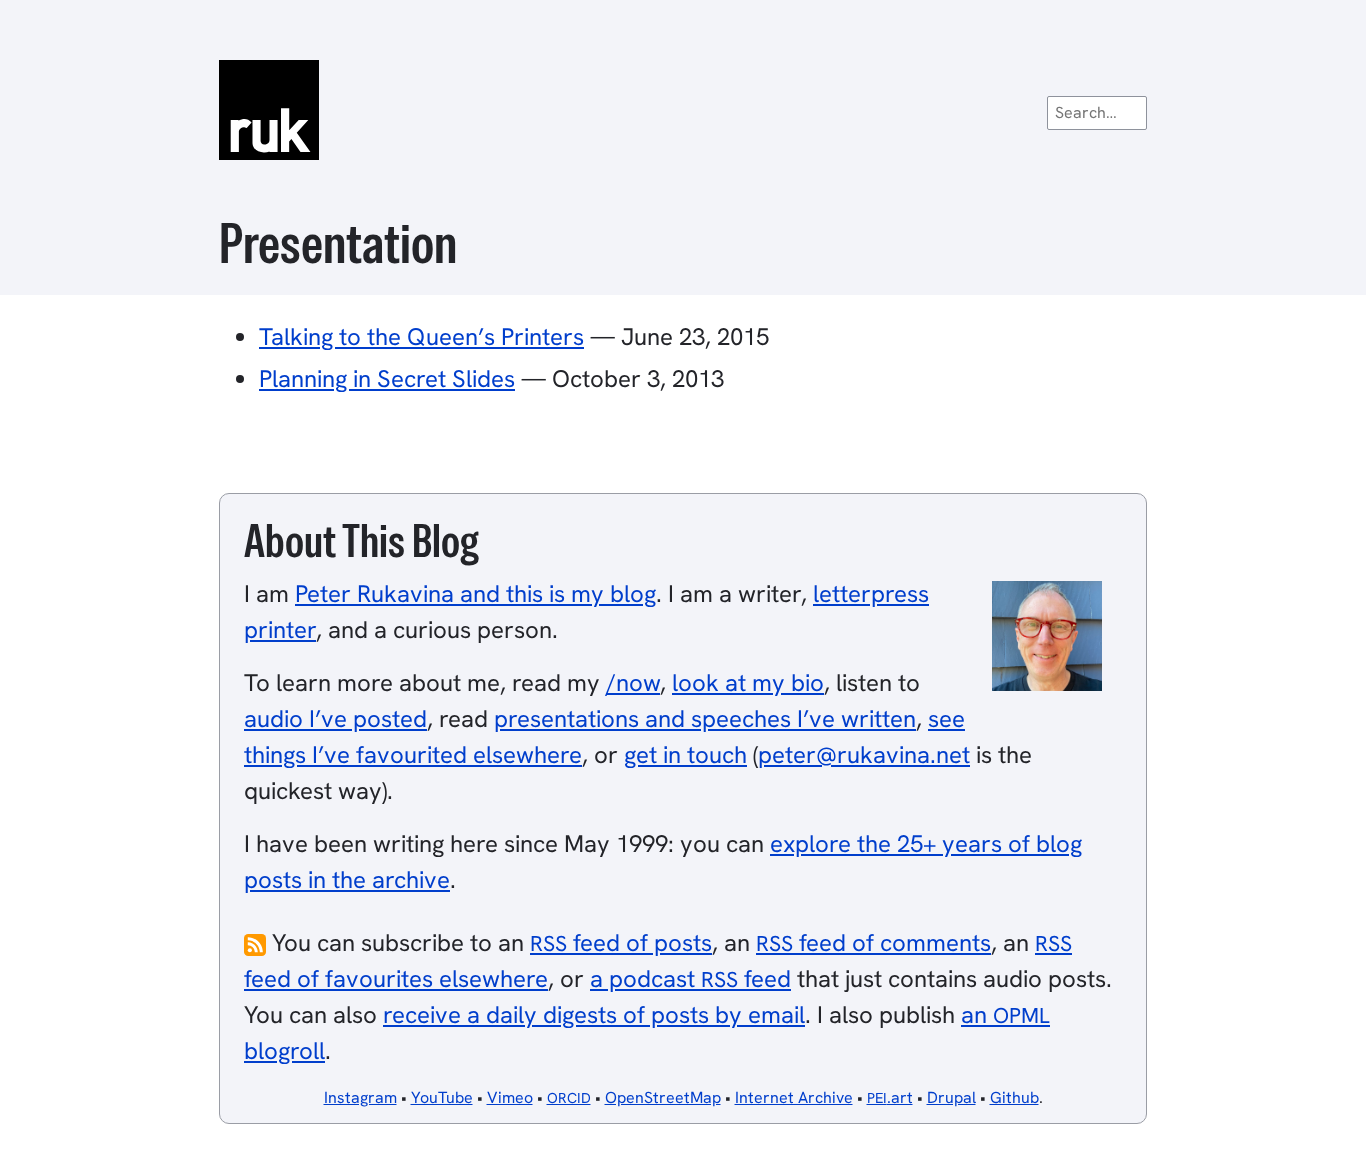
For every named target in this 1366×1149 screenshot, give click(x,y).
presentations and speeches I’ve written (705, 718)
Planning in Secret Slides (387, 378)
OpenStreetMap (663, 1097)
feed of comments (873, 942)
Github (1014, 1097)
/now (633, 682)
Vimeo (510, 1097)
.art (890, 1097)
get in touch (685, 754)
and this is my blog (475, 593)
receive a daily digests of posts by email (594, 1014)
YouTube (442, 1097)
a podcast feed (690, 978)
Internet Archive (794, 1097)
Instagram (360, 1097)
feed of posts (621, 942)
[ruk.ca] (683, 110)
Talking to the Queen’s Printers (421, 336)
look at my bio (748, 682)
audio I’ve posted (335, 718)
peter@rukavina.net (864, 754)
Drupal (951, 1097)
